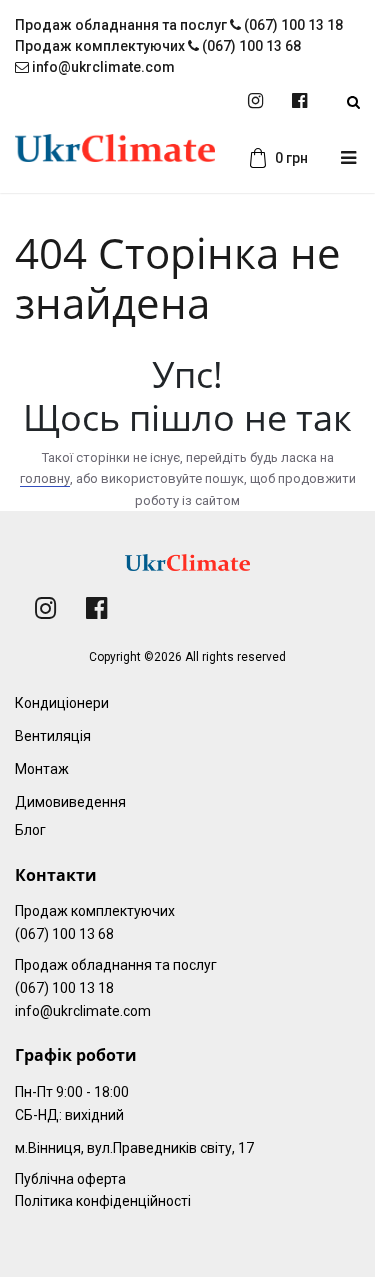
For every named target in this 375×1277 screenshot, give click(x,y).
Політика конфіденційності (103, 1201)
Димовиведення (70, 802)
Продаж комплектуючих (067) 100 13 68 (158, 46)
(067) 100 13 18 (64, 988)
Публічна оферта (70, 1179)
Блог (30, 830)
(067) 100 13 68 (64, 934)
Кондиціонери (62, 703)
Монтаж (42, 769)
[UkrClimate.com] (115, 158)
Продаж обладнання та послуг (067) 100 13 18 (179, 25)
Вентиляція (53, 736)
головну (45, 478)
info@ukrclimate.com (102, 67)
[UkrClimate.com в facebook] (299, 102)
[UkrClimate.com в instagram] (255, 102)
